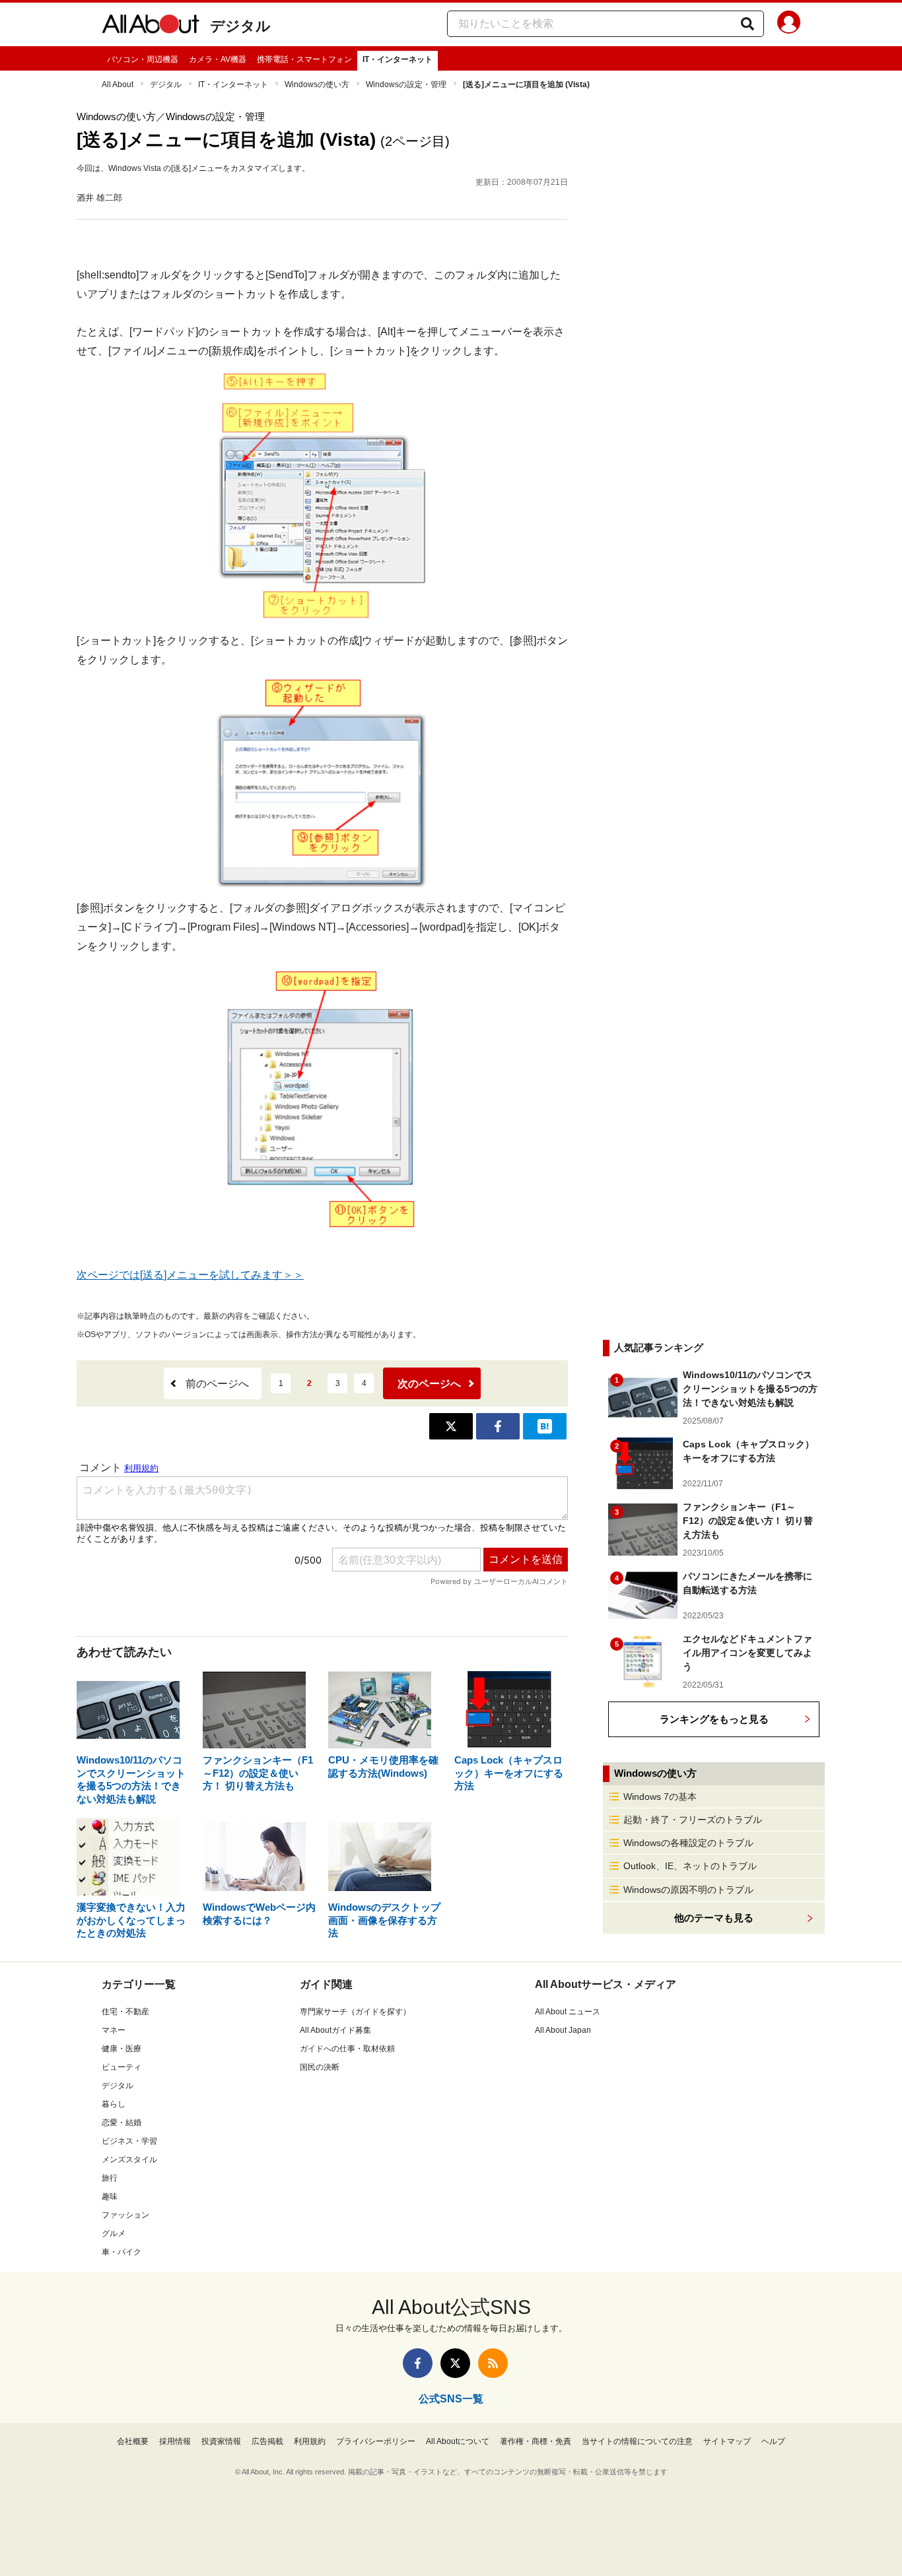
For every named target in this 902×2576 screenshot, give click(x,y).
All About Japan (563, 2030)
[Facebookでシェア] (498, 1426)
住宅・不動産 (125, 2012)
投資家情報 (221, 2441)
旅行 (110, 2178)
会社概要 (133, 2441)
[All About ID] (789, 24)
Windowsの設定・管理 (406, 84)
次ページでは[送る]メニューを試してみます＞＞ (190, 1275)
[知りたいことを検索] (747, 24)
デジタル (240, 26)
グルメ (114, 2233)
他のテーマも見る (714, 1918)
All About (118, 84)
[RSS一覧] (493, 2363)
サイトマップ (727, 2441)
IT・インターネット (398, 59)
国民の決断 (320, 2067)
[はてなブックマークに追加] (545, 1426)
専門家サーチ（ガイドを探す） (355, 2012)
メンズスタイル (129, 2160)
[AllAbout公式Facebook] (418, 2363)
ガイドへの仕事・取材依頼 (347, 2049)
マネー (114, 2030)
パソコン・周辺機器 (143, 59)
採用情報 (175, 2441)
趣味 (110, 2196)
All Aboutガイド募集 (335, 2030)
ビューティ (121, 2067)
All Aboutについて (458, 2441)
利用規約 (310, 2441)
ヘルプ (773, 2441)
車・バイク (121, 2252)
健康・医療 (121, 2049)
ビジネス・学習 (129, 2141)
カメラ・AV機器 (218, 59)
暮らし (114, 2104)
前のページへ (217, 1384)
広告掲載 (267, 2441)
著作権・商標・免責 (536, 2441)
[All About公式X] (455, 2363)
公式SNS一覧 (451, 2399)
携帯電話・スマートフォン (304, 59)
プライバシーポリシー (376, 2441)
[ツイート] (451, 1426)
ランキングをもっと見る (714, 1719)
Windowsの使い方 (317, 84)
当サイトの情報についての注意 (637, 2441)
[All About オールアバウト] (151, 26)
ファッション (125, 2215)
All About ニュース (568, 2012)
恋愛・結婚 (121, 2123)
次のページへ (429, 1384)
